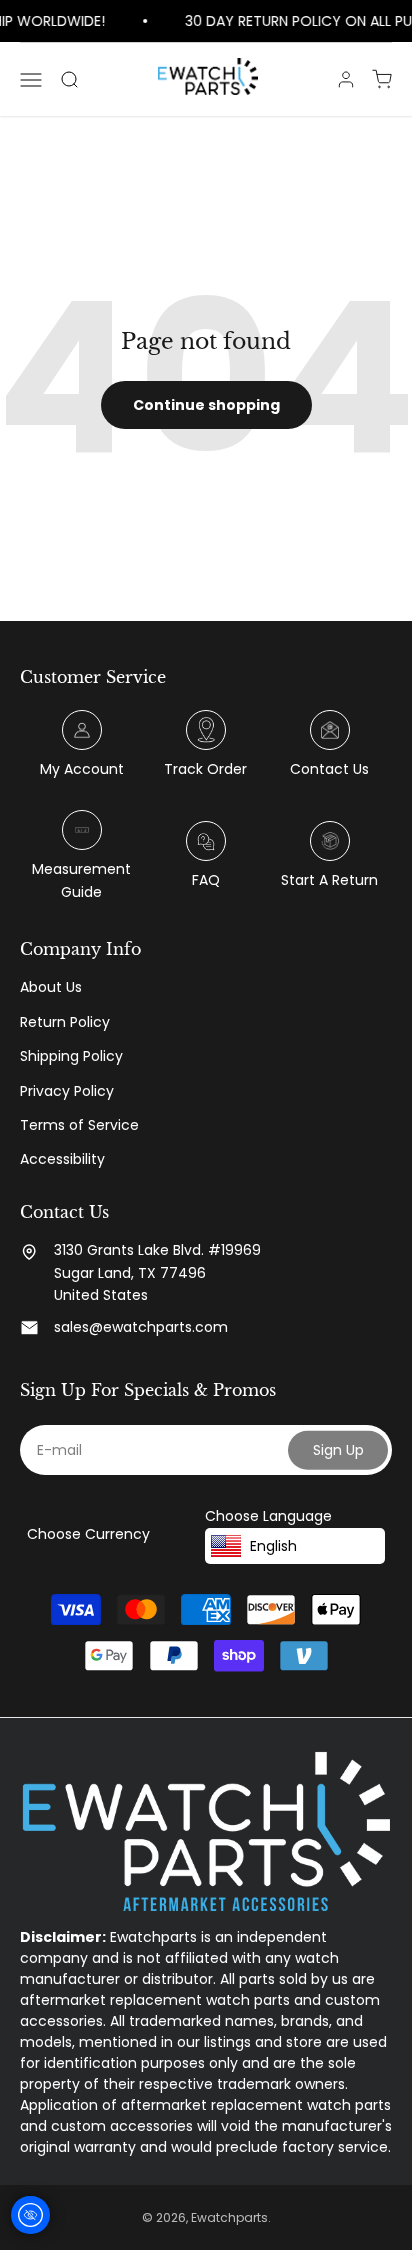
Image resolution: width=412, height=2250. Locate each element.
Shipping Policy (71, 1056)
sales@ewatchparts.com (141, 1327)
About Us (51, 987)
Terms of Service (79, 1125)
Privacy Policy (67, 1091)
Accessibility (62, 1159)
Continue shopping (206, 405)
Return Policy (65, 1022)
